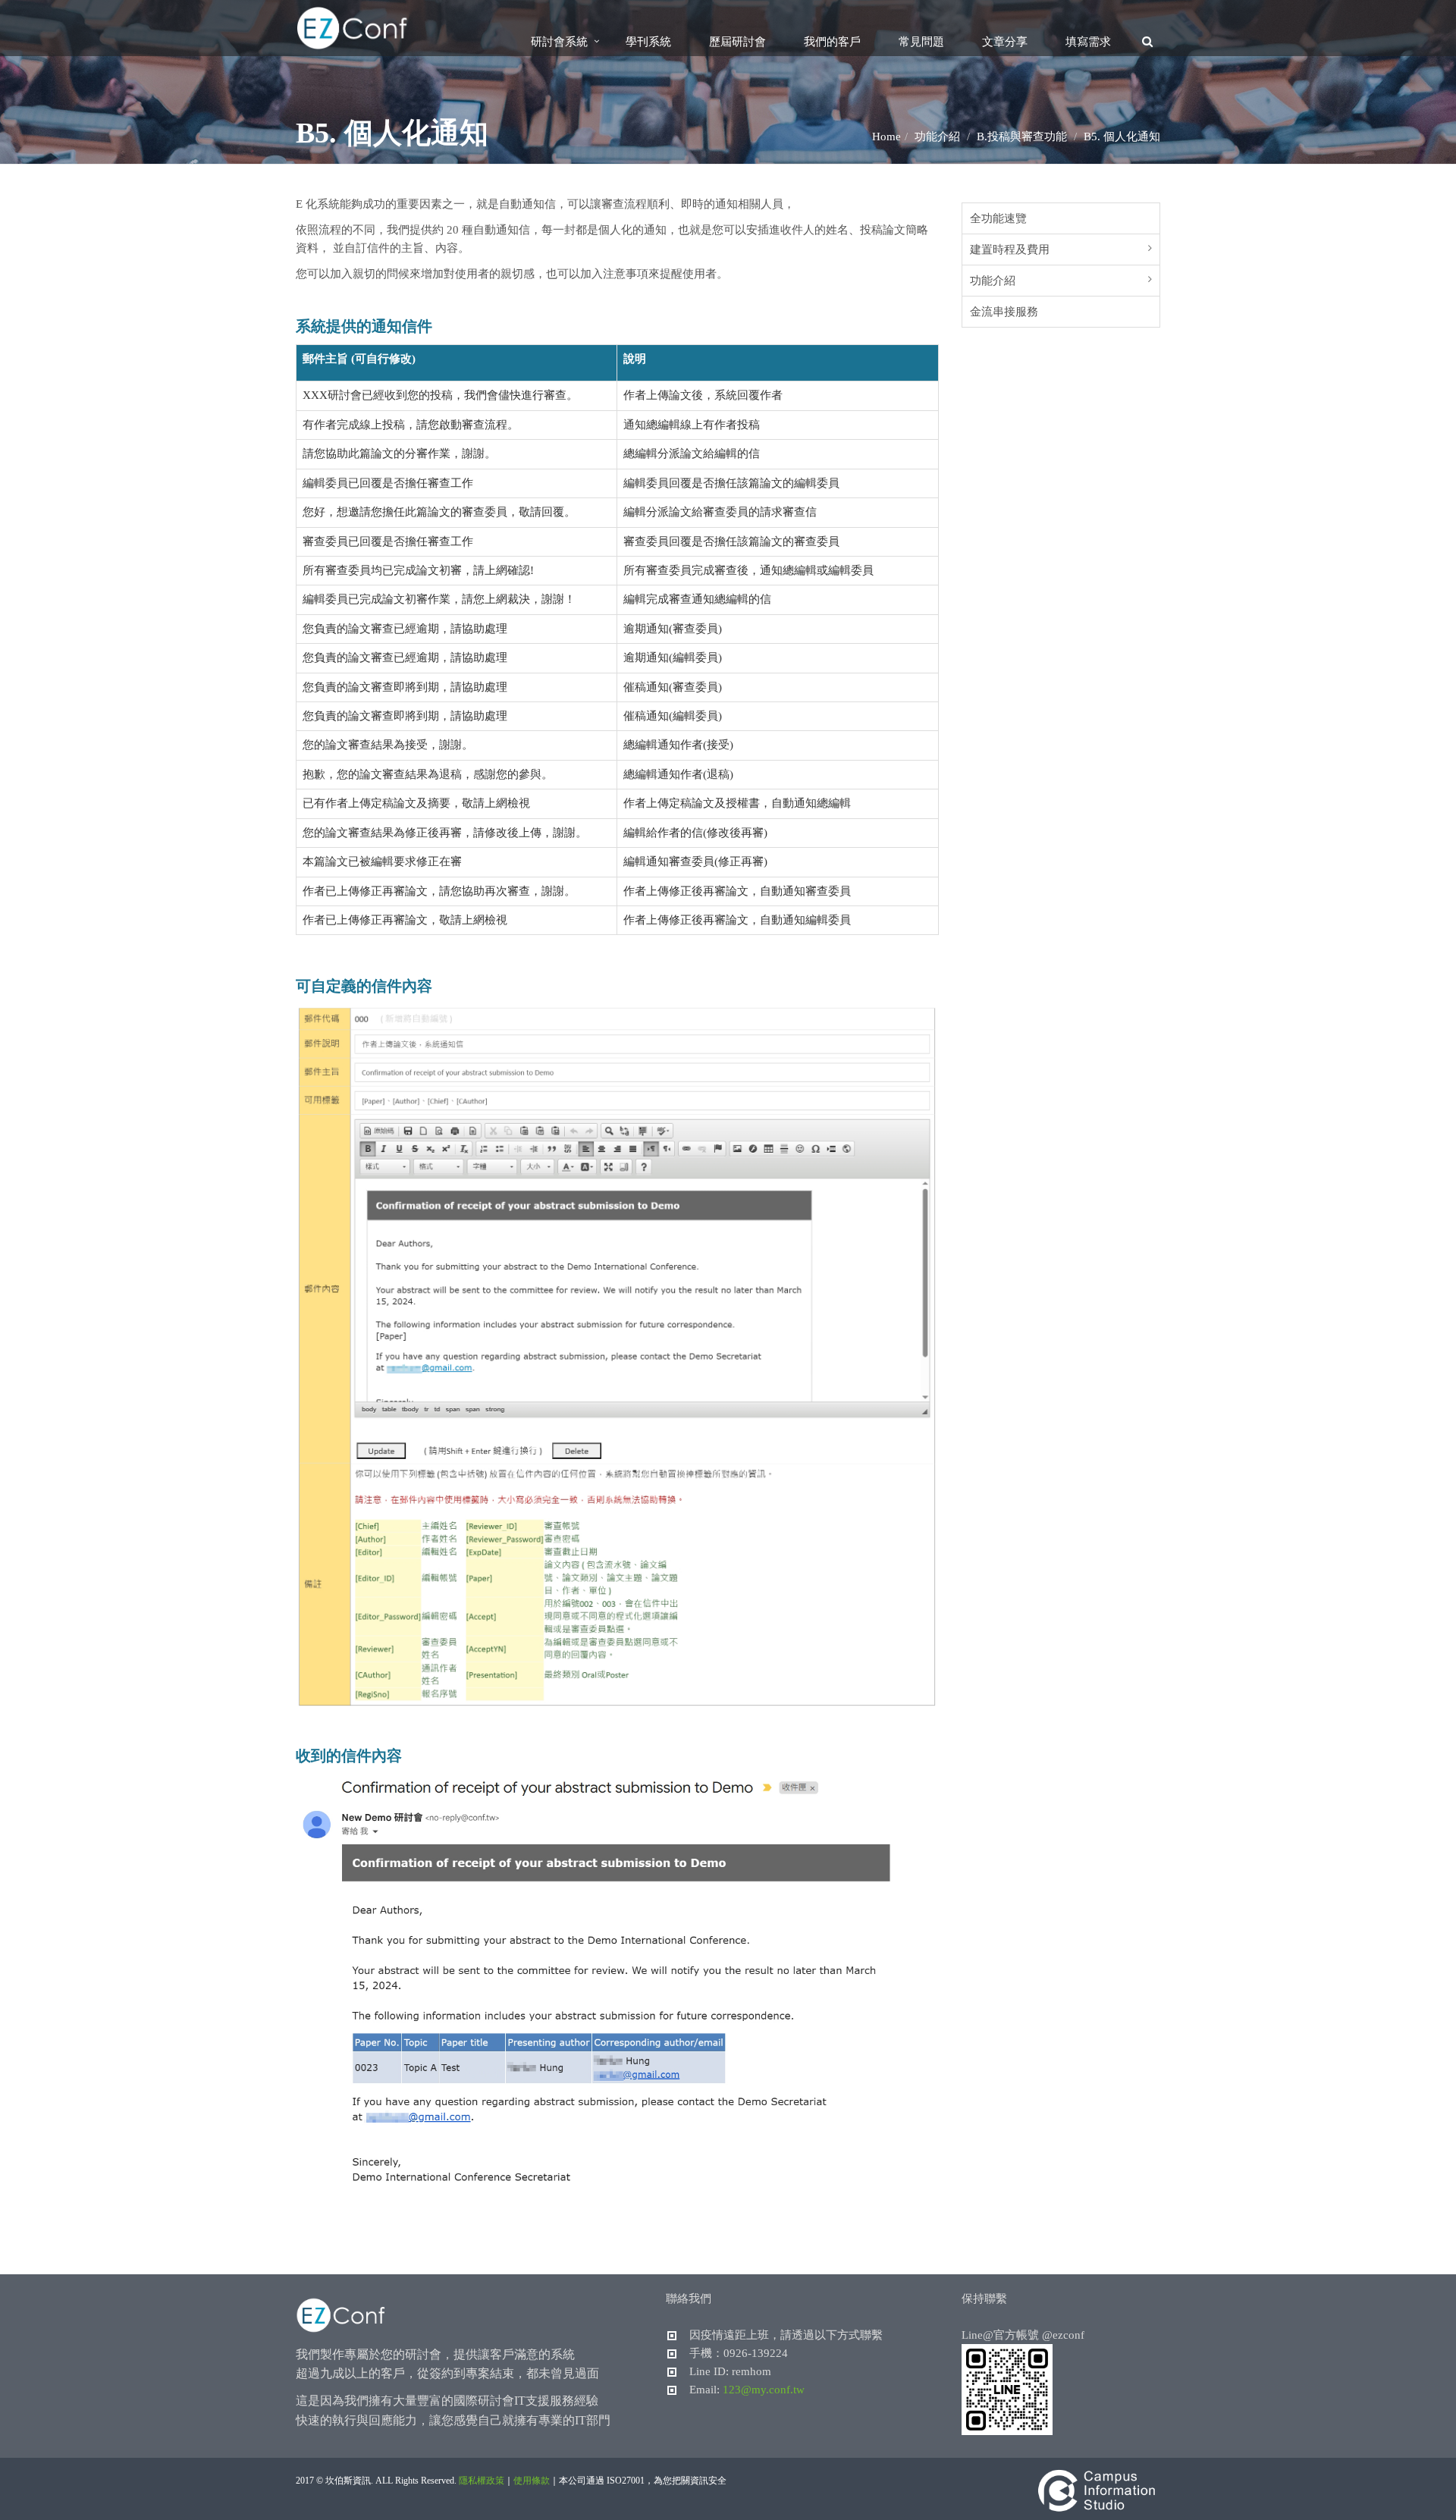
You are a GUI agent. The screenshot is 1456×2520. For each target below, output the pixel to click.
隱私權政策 (482, 2481)
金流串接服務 (1004, 312)
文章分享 (1005, 42)
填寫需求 (1088, 42)
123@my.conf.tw (764, 2390)
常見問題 (921, 42)
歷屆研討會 (737, 42)
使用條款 (532, 2481)
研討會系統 (559, 42)
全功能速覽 (998, 218)
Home (886, 137)
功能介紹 (993, 281)
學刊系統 (648, 42)
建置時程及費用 (1010, 249)
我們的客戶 (832, 42)
